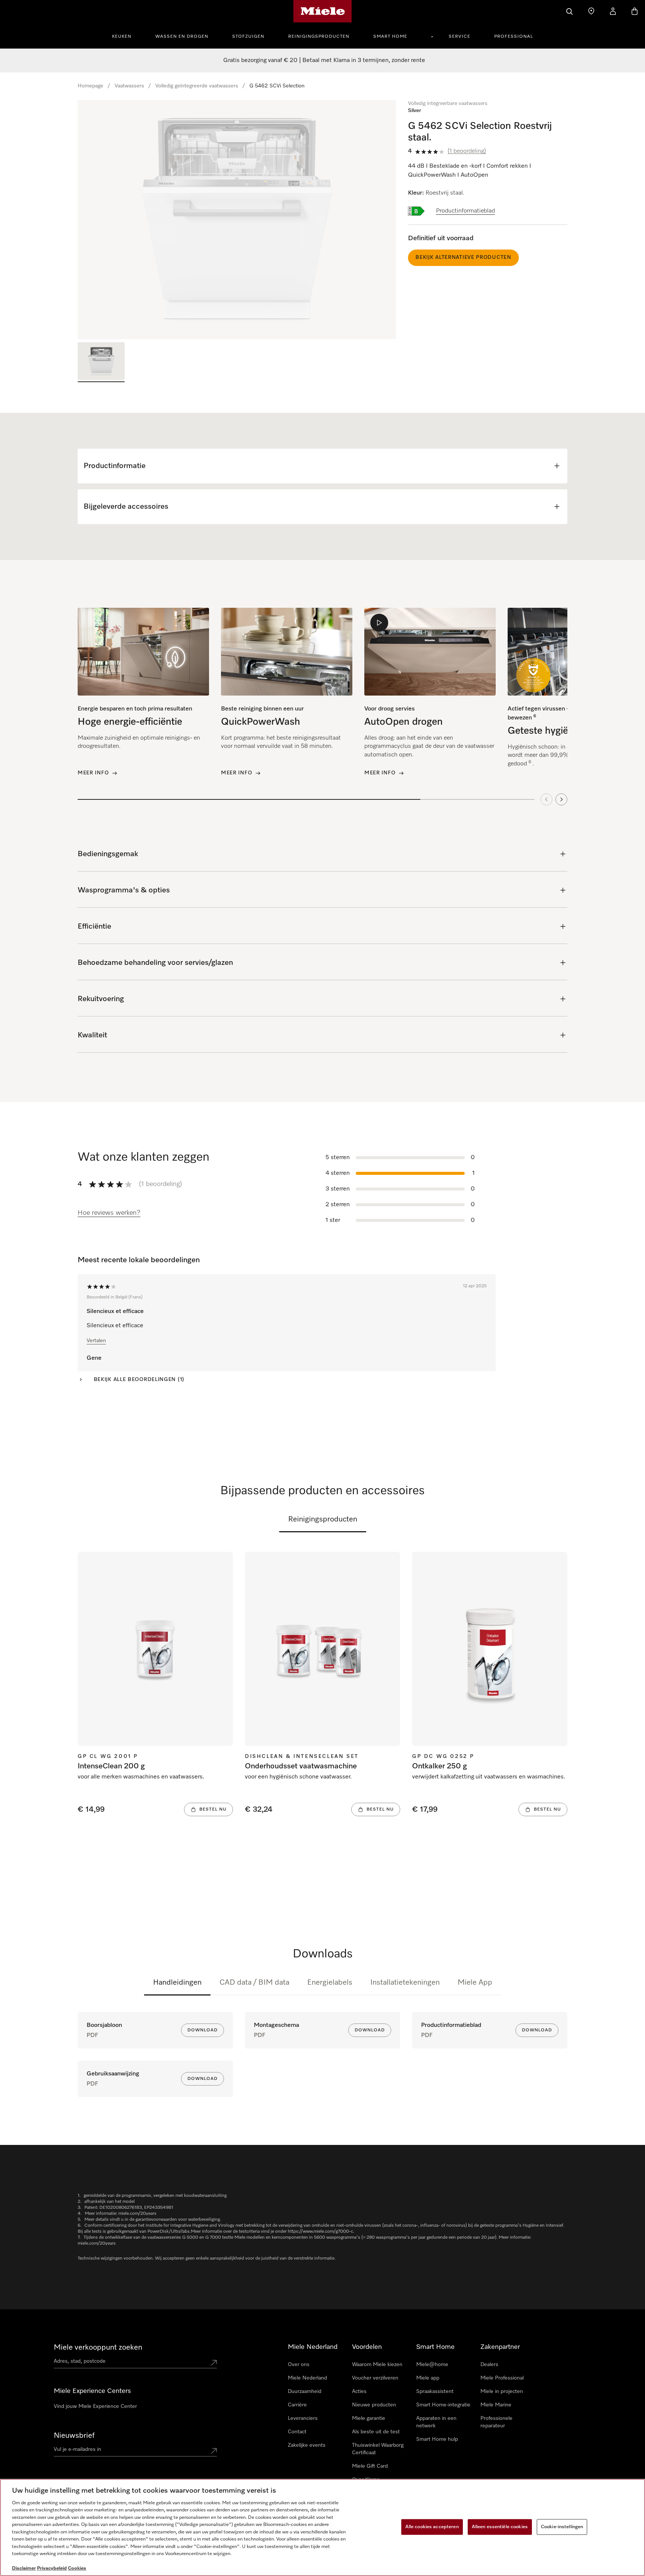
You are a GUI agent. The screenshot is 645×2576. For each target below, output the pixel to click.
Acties (359, 2391)
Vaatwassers (129, 86)
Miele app (428, 2378)
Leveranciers (303, 2418)
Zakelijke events (307, 2445)
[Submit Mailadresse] (214, 2451)
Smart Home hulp (437, 2439)
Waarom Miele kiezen (377, 2365)
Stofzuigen (248, 37)
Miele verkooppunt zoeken (98, 2347)
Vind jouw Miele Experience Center (95, 2406)
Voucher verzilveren (375, 2378)
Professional (514, 37)
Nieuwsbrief (74, 2436)
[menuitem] (126, 35)
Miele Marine (496, 2405)
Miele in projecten (502, 2391)
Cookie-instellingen (562, 2527)
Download (202, 2030)
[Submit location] (214, 2363)
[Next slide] (561, 799)
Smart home (390, 37)
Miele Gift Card (370, 2466)
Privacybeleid (52, 2568)
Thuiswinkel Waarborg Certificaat (378, 2449)
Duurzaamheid (305, 2391)
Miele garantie (369, 2418)
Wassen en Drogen (182, 37)
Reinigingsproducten (319, 37)
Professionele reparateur (496, 2422)
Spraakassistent (435, 2391)
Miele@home (432, 2365)
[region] (237, 220)
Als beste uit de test (376, 2432)
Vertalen (96, 1341)
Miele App (475, 1982)
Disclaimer (24, 2568)
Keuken (122, 37)
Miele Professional (502, 2378)
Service (459, 37)
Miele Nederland (307, 2378)
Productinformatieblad (465, 211)
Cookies (77, 2568)
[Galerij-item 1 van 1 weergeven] (101, 362)
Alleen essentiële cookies (500, 2527)
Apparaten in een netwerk (436, 2422)
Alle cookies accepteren (432, 2527)
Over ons (299, 2365)
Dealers (489, 2365)
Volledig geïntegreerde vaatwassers (197, 86)
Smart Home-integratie (443, 2405)
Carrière (297, 2405)
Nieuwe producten (374, 2405)
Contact (297, 2432)
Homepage (91, 86)
